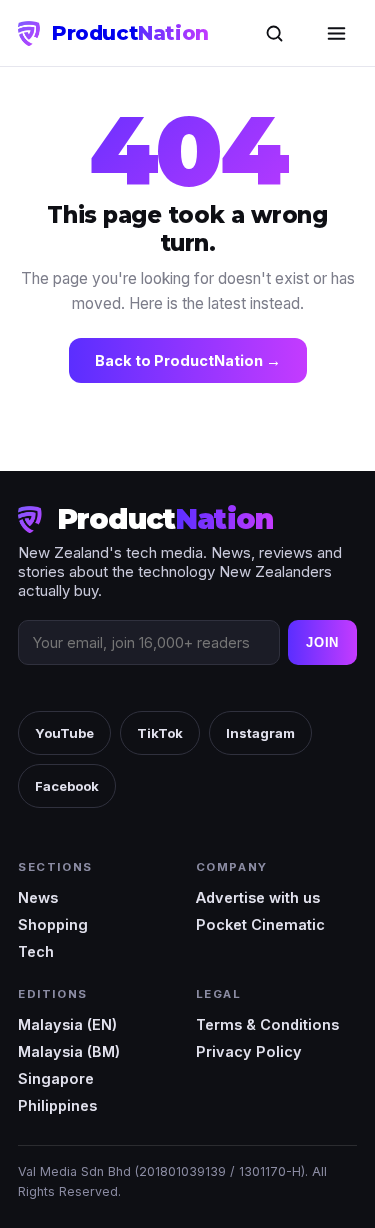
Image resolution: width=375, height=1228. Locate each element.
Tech (36, 951)
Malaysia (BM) (69, 1051)
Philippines (57, 1105)
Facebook (67, 786)
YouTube (64, 733)
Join (322, 642)
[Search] (274, 33)
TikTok (160, 733)
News (38, 897)
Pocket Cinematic (260, 924)
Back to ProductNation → (188, 360)
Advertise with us (258, 897)
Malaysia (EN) (67, 1024)
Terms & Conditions (267, 1024)
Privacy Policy (249, 1051)
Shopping (53, 924)
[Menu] (336, 33)
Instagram (260, 733)
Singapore (56, 1078)
